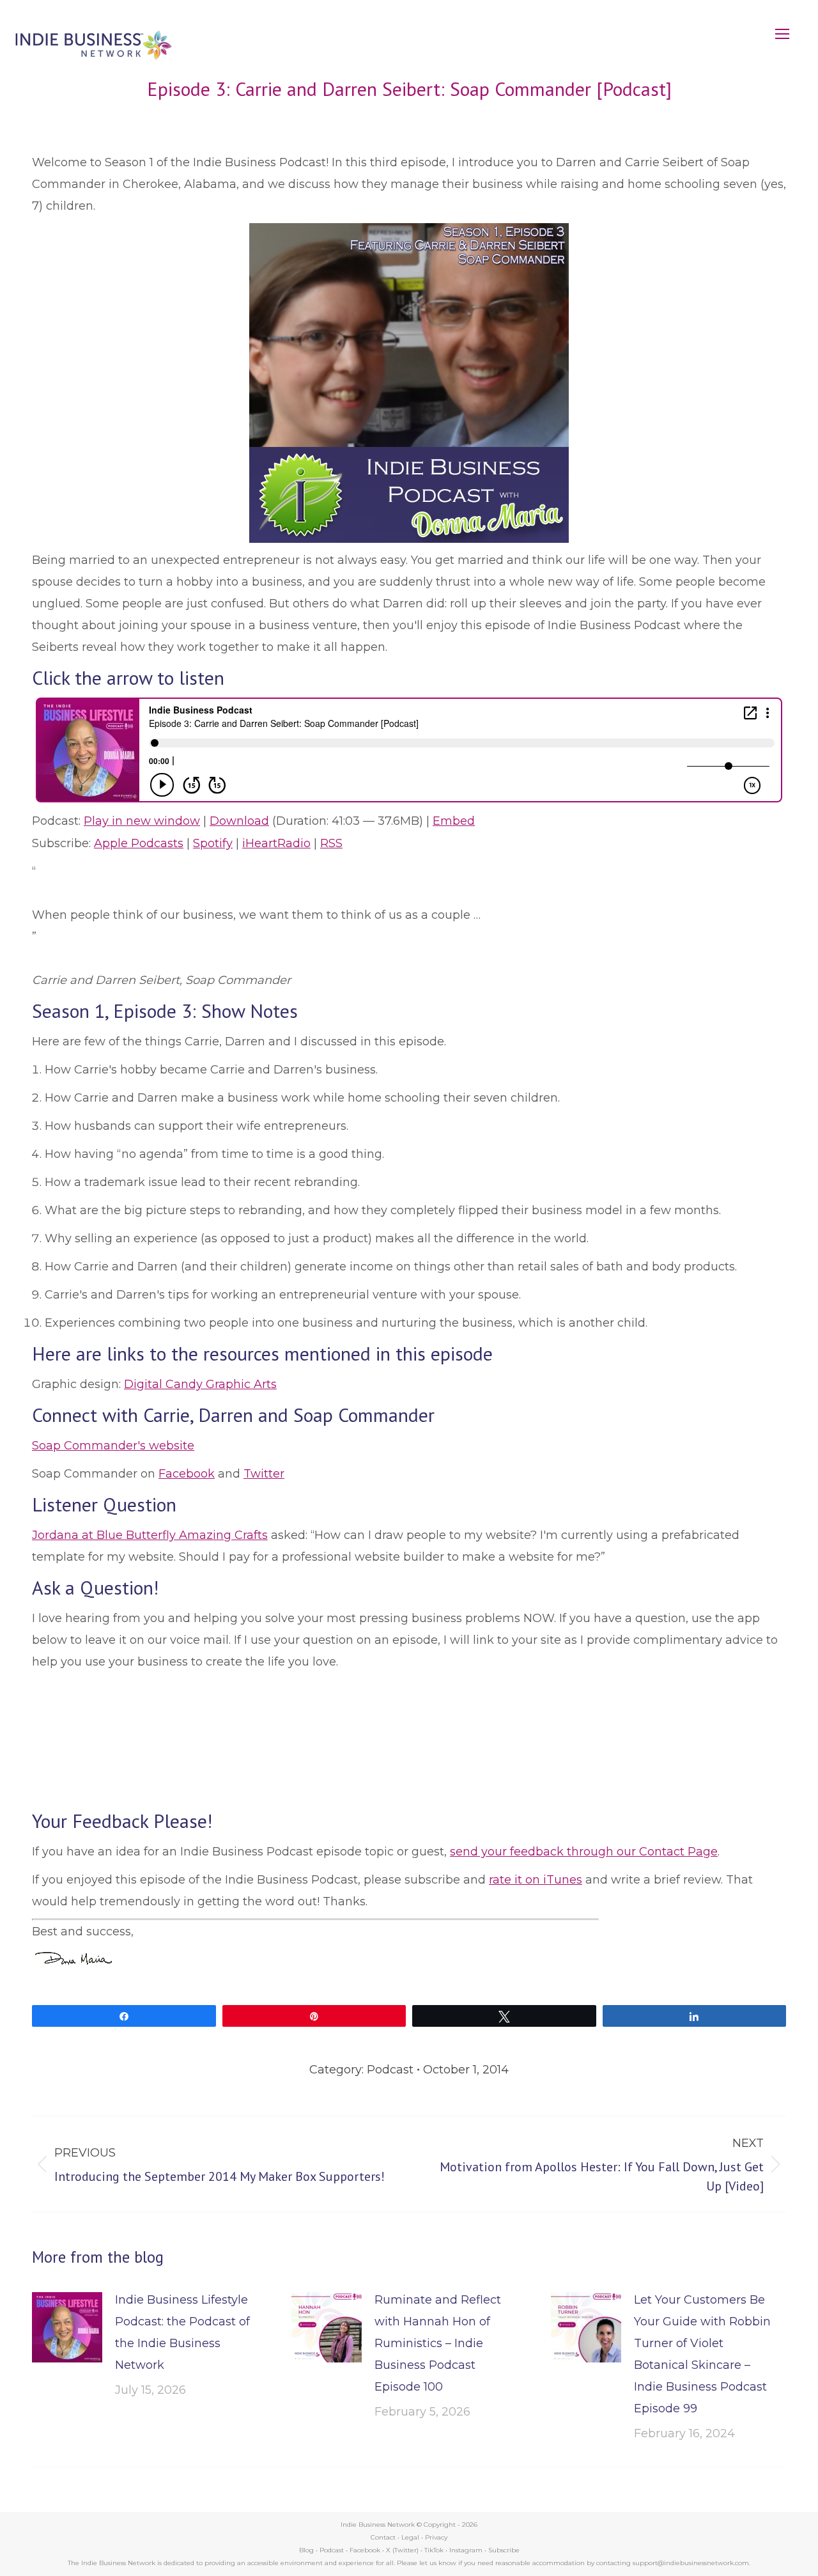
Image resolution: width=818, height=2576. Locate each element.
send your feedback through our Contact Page (584, 1852)
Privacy (436, 2537)
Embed (454, 821)
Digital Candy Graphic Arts (200, 1384)
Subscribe (504, 2550)
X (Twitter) (403, 2550)
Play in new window (142, 821)
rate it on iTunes (536, 1880)
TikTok (434, 2550)
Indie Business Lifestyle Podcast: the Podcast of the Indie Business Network (182, 2332)
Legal (410, 2537)
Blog (306, 2550)
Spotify (213, 843)
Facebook (187, 1474)
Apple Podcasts (139, 843)
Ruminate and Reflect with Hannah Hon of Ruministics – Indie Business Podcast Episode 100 (438, 2343)
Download (239, 821)
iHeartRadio (276, 843)
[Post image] (67, 2327)
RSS (331, 843)
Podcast (390, 2070)
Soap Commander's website (113, 1446)
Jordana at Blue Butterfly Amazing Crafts (150, 1535)
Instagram (466, 2550)
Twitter (264, 1474)
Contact (383, 2537)
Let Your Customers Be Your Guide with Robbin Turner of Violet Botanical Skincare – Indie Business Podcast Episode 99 (702, 2354)
